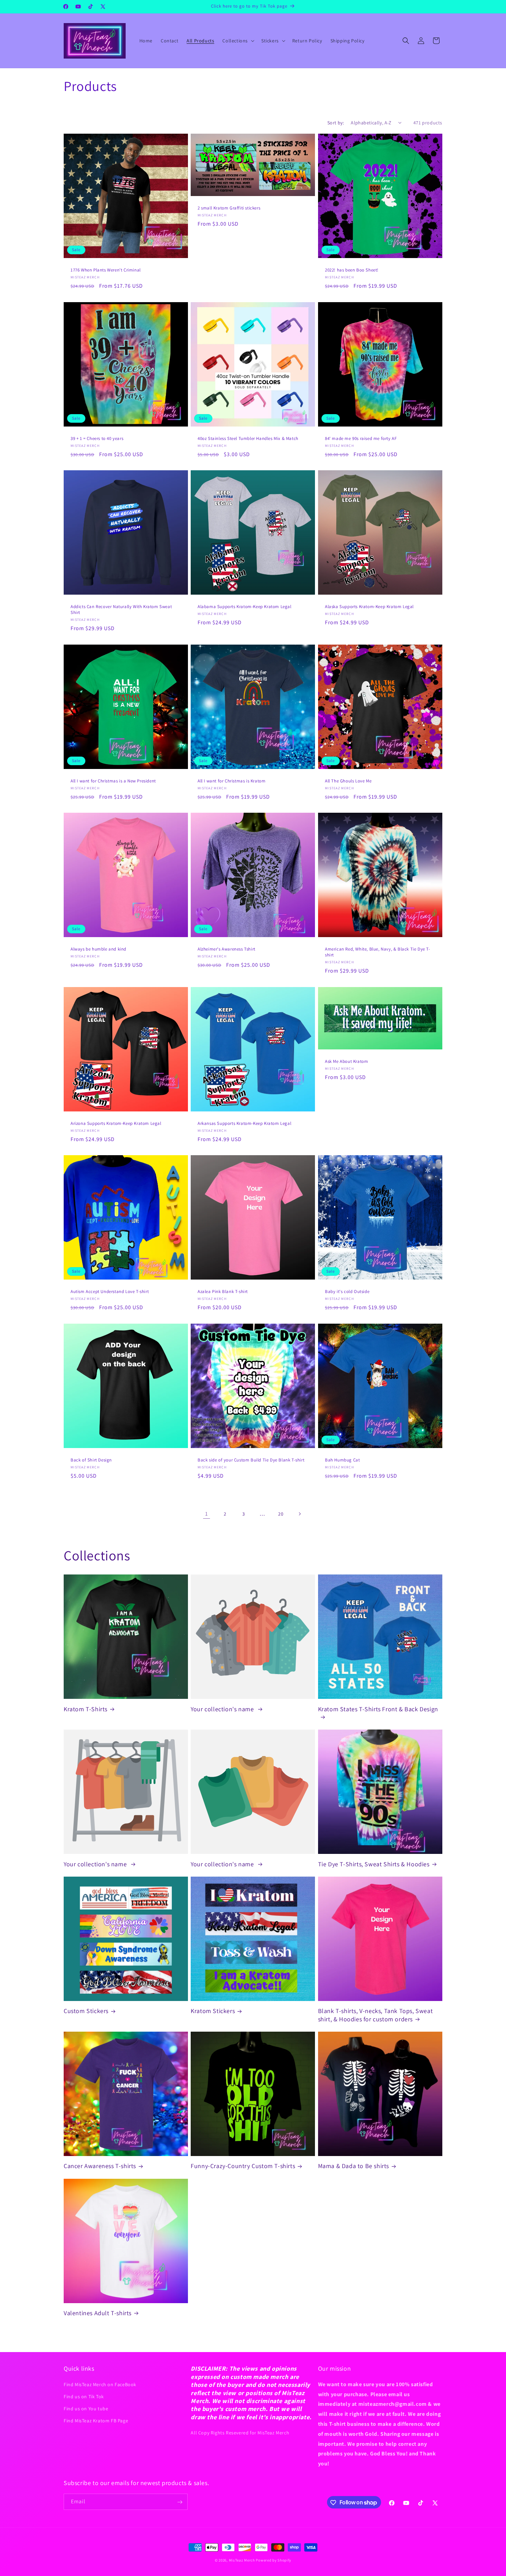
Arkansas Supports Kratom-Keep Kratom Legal (244, 1123)
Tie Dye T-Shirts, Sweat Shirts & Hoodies (374, 1864)
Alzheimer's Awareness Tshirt (226, 949)
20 (281, 1514)
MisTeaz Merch (242, 2560)
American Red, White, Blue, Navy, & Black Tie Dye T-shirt (378, 952)
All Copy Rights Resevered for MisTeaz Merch (240, 2432)
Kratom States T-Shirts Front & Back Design (378, 1709)
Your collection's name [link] (223, 1709)
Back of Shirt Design (91, 1460)
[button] (238, 41)
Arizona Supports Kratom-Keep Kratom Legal (116, 1123)
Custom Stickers (86, 2011)
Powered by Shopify (273, 2560)
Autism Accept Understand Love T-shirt (110, 1292)
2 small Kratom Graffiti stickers (229, 208)
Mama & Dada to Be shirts (354, 2166)
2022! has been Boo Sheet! (352, 270)
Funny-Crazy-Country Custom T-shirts (243, 2166)
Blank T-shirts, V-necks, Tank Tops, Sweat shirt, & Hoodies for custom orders (376, 2015)
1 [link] (207, 1514)
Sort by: (336, 123)
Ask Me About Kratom (346, 1061)
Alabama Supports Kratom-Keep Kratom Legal (245, 607)
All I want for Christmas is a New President (113, 781)
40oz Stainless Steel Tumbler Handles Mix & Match (248, 439)
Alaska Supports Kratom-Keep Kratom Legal (369, 607)
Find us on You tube (86, 2408)
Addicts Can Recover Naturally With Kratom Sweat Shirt (121, 610)
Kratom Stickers (213, 2011)
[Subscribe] (180, 2502)
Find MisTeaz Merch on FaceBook (100, 2384)
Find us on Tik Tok (84, 2396)
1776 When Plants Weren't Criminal (106, 270)
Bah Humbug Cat (342, 1460)
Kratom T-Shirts (86, 1709)
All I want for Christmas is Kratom (231, 781)
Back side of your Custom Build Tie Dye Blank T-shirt (251, 1460)
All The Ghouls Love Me (348, 781)
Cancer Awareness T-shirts (100, 2166)
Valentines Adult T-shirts (98, 2313)
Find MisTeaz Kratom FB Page (96, 2421)
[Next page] (299, 1514)
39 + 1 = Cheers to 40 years (97, 439)
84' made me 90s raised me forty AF (361, 439)
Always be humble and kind (98, 949)
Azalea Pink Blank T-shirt (223, 1292)
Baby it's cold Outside (347, 1292)
